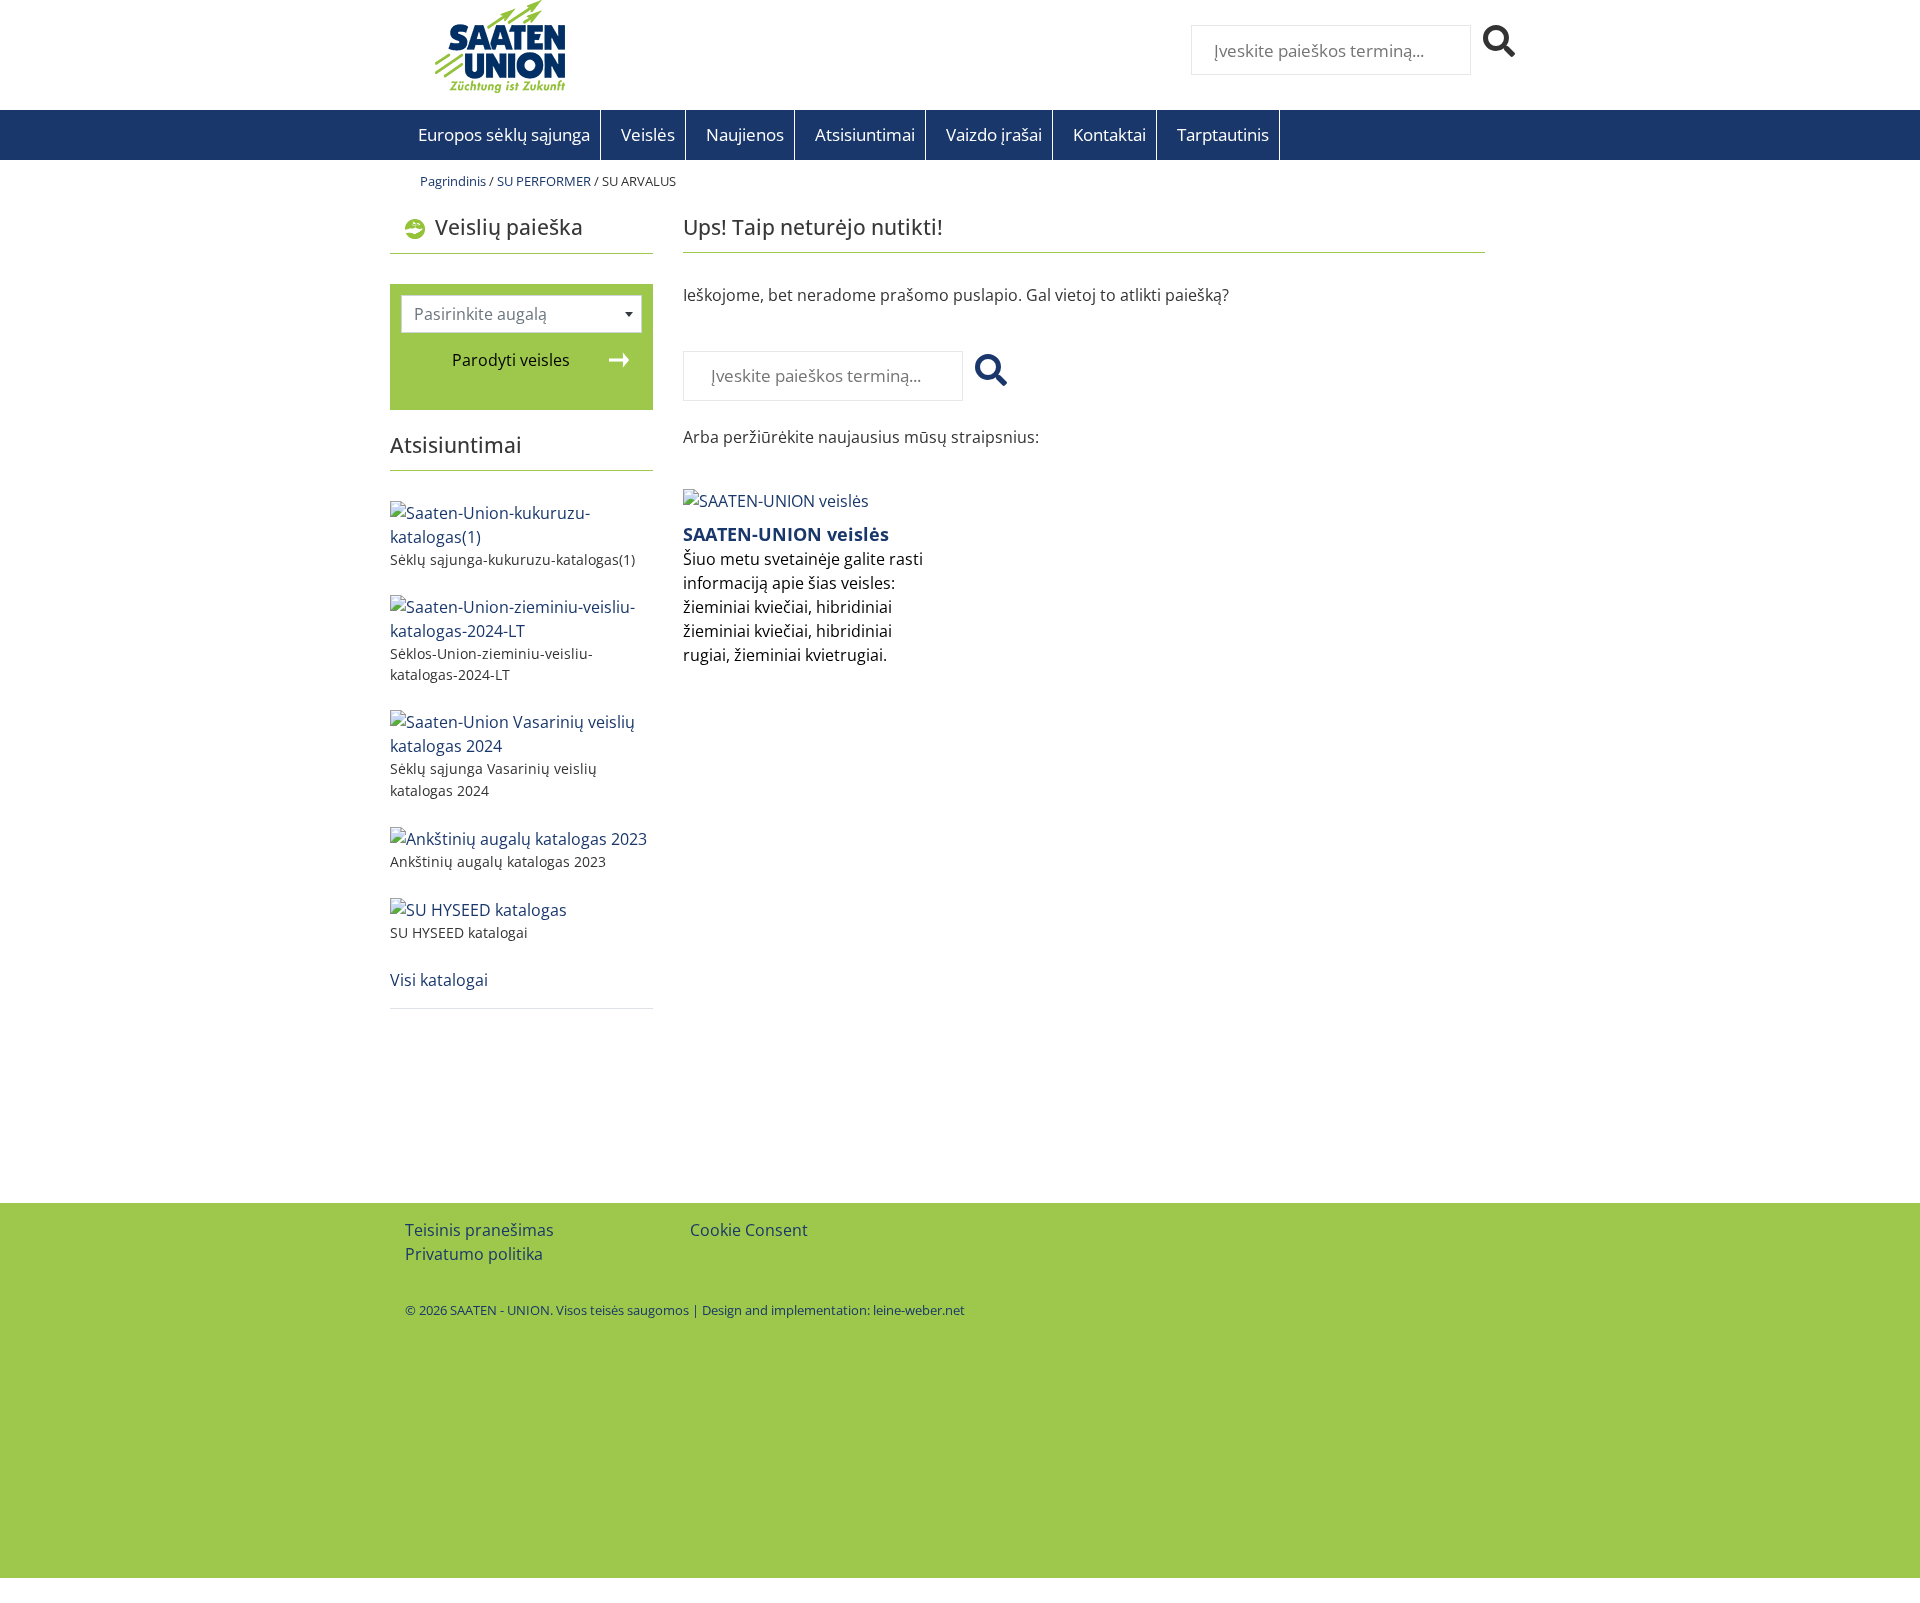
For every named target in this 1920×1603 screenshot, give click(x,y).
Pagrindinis (453, 181)
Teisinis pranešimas (479, 1230)
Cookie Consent (749, 1230)
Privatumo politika (474, 1254)
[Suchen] (987, 376)
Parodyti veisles (511, 360)
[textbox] (522, 314)
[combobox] (522, 314)
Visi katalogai (439, 980)
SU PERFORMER (544, 181)
